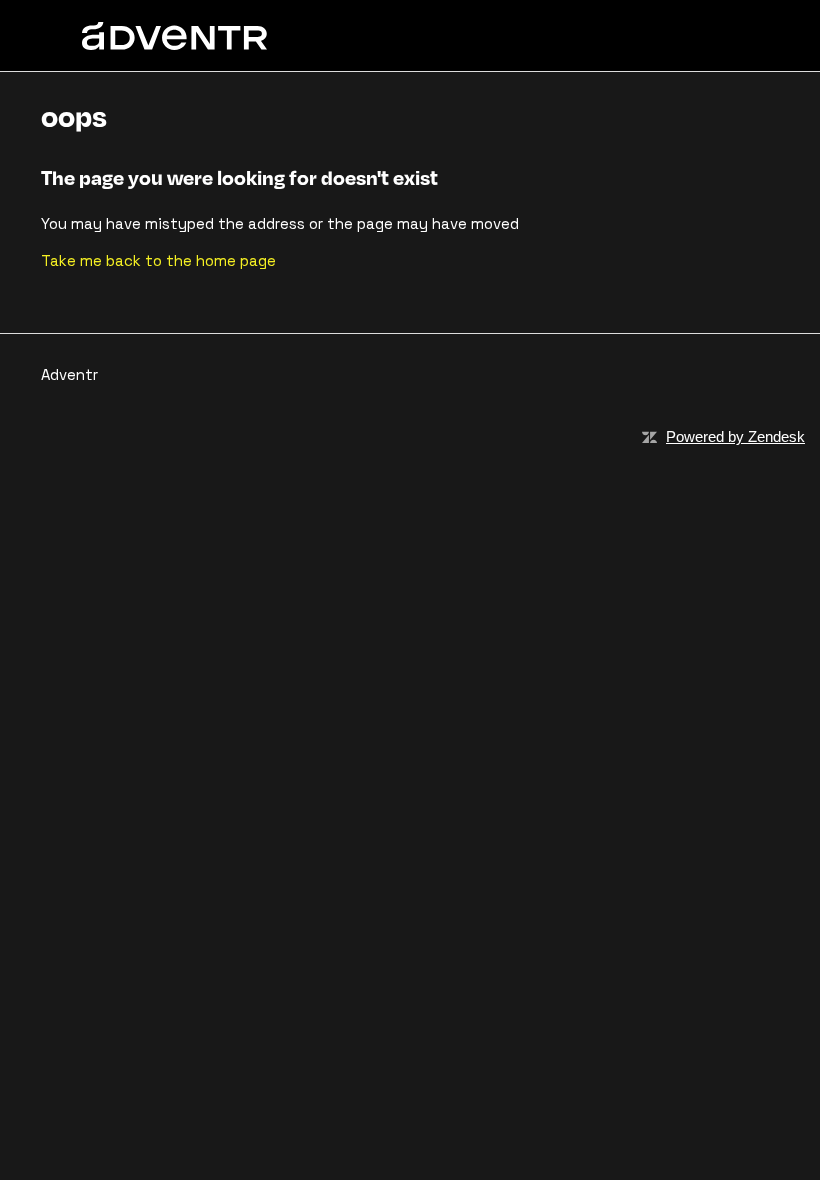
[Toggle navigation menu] (702, 36)
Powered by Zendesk (735, 436)
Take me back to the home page (158, 260)
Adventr (69, 374)
